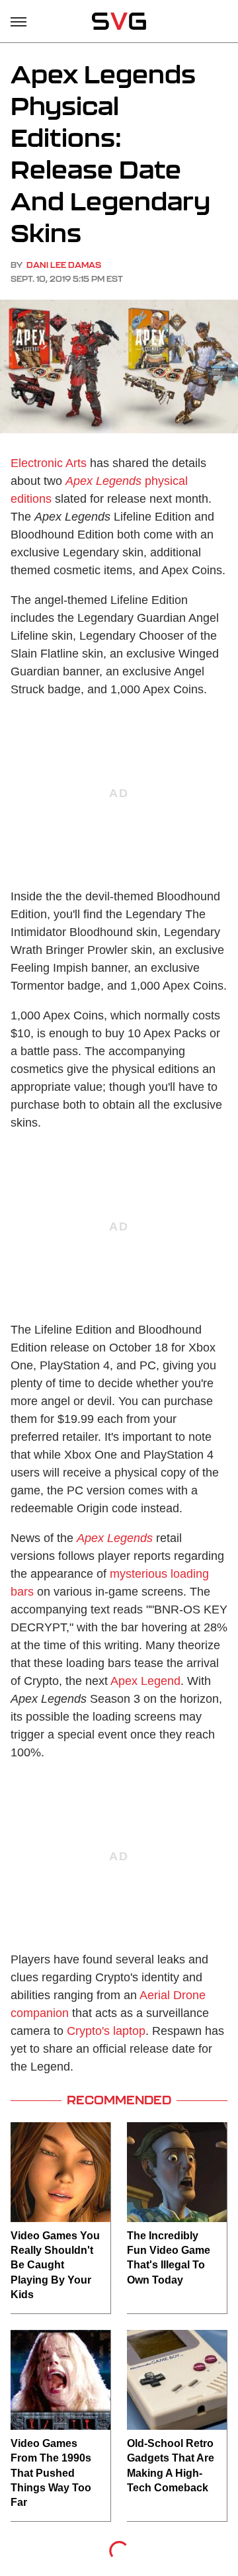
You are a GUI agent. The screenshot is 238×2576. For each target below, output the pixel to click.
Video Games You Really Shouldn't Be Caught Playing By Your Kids (55, 2265)
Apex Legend (145, 1681)
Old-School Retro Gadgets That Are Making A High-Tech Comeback (171, 2466)
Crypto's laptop (106, 2031)
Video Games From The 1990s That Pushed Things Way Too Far (51, 2473)
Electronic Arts (49, 463)
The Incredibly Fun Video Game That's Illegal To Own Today (169, 2258)
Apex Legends (115, 1538)
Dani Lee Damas (64, 265)
